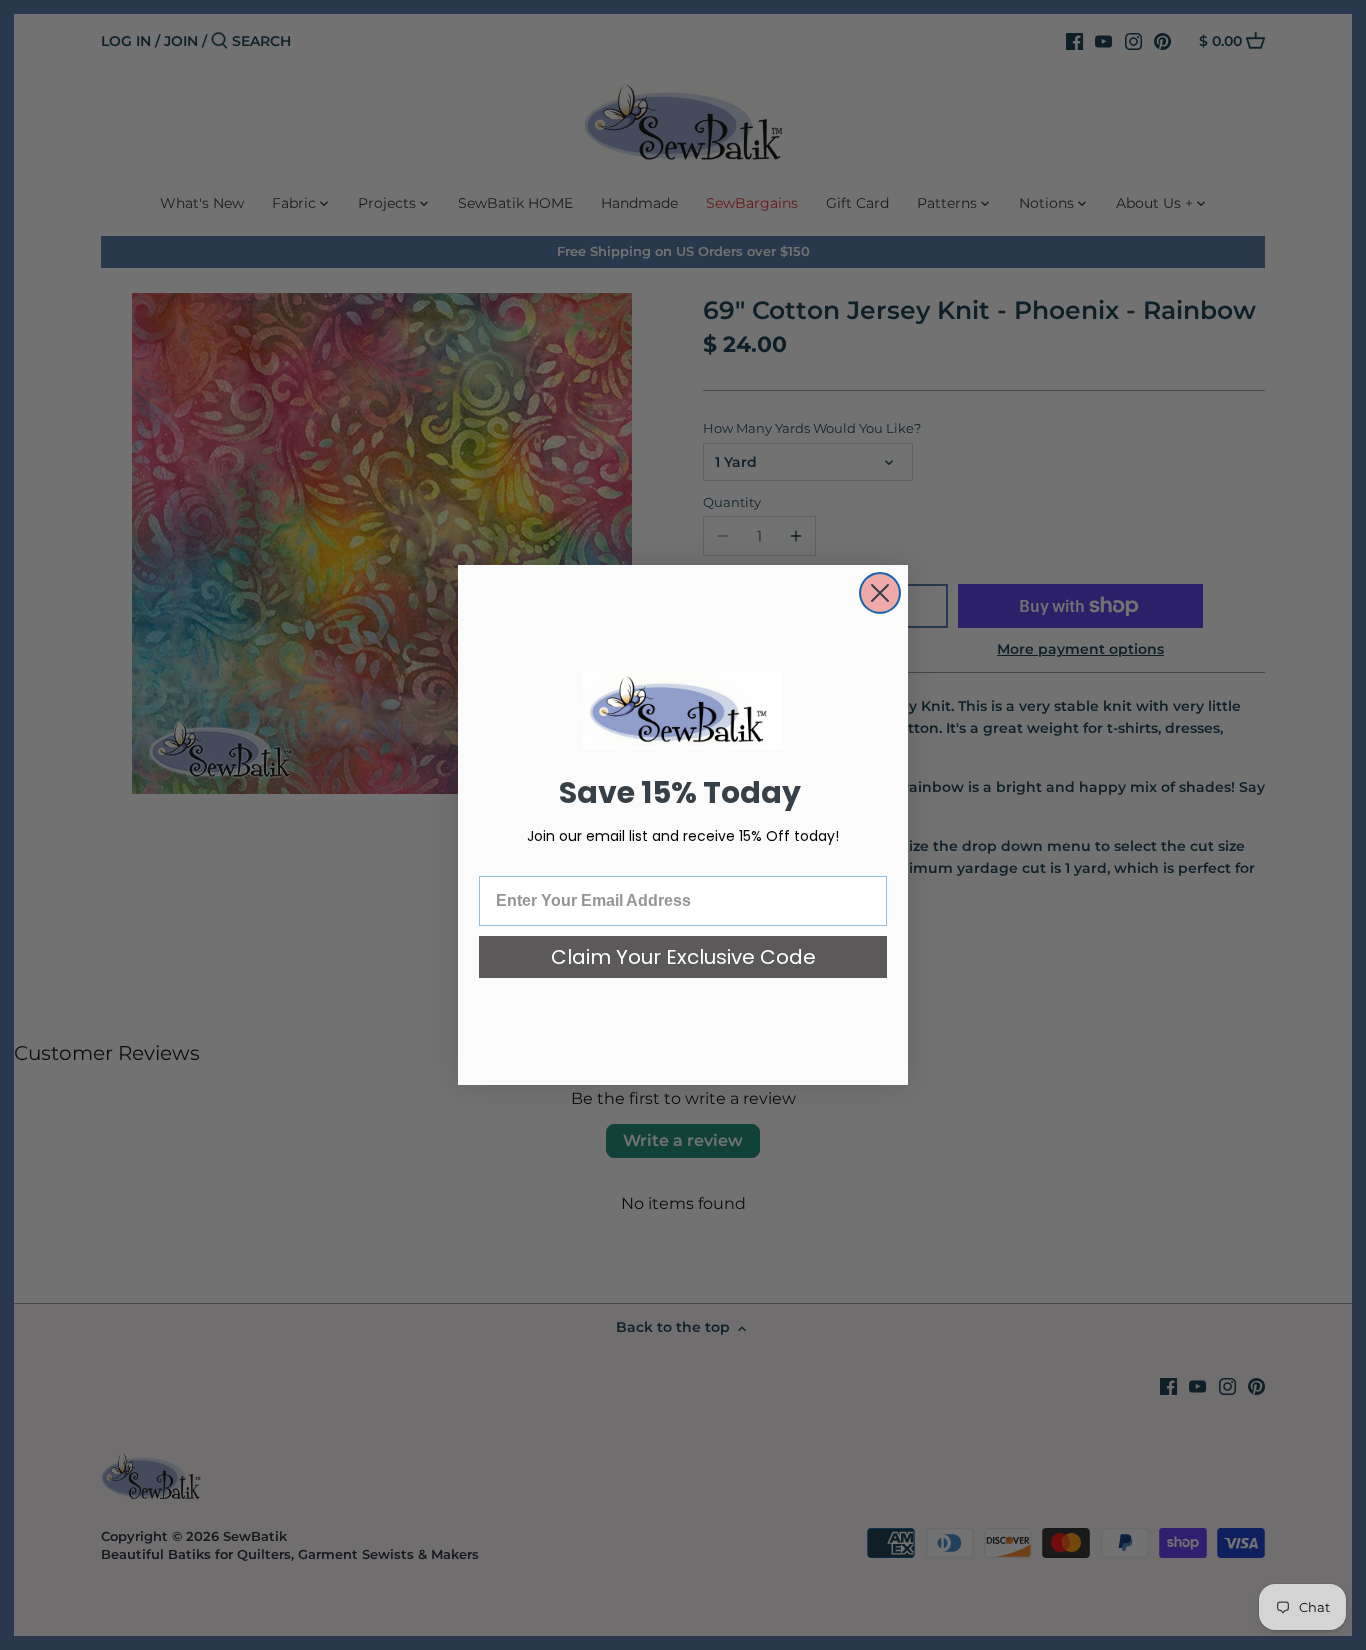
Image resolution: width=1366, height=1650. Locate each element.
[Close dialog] (880, 593)
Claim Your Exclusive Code (683, 957)
